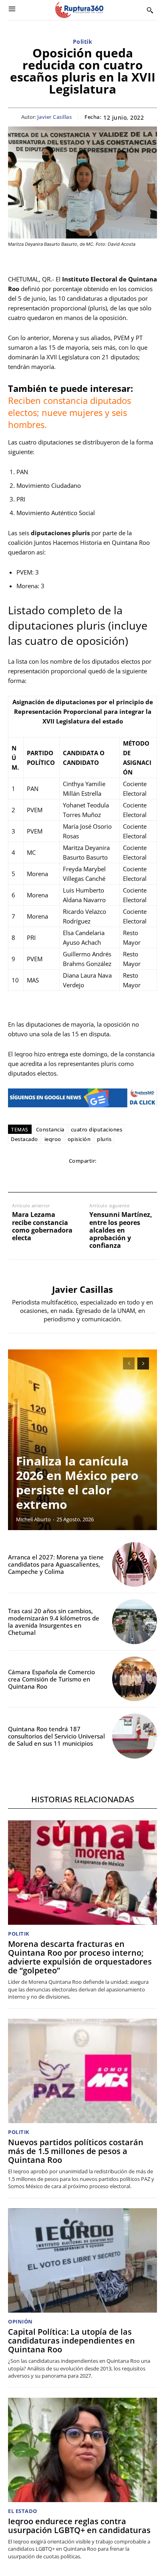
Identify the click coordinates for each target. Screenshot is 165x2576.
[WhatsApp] (64, 1177)
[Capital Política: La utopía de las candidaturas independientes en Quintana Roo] (82, 2260)
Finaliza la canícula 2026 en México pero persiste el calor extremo (77, 1483)
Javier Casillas (55, 117)
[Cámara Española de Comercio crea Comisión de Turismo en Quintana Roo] (135, 1679)
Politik (83, 42)
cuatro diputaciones (97, 1129)
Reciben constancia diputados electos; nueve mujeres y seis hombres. (69, 412)
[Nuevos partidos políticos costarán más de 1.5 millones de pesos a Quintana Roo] (82, 2071)
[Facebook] (27, 1177)
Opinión (20, 2322)
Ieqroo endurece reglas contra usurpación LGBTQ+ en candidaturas (79, 2526)
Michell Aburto (33, 1519)
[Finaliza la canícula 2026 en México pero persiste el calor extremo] (82, 1440)
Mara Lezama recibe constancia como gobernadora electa (42, 1226)
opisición (79, 1139)
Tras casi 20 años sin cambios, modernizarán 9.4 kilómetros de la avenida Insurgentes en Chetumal (54, 1622)
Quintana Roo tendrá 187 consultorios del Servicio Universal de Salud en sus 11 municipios (56, 1736)
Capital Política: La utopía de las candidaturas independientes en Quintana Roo (71, 2341)
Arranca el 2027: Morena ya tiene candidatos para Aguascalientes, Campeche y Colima (56, 1564)
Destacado (24, 1139)
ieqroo (53, 1139)
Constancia (50, 1129)
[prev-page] (129, 1363)
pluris (104, 1139)
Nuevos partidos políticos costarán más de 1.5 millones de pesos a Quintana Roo (76, 2151)
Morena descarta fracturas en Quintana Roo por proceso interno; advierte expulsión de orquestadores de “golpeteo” (80, 1957)
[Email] (82, 1177)
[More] (138, 1177)
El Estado (23, 2511)
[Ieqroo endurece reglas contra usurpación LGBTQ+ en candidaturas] (82, 2450)
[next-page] (143, 1363)
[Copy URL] (119, 1177)
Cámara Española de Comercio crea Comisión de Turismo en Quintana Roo (51, 1679)
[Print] (101, 1177)
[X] (45, 1177)
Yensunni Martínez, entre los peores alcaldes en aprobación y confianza (121, 1230)
